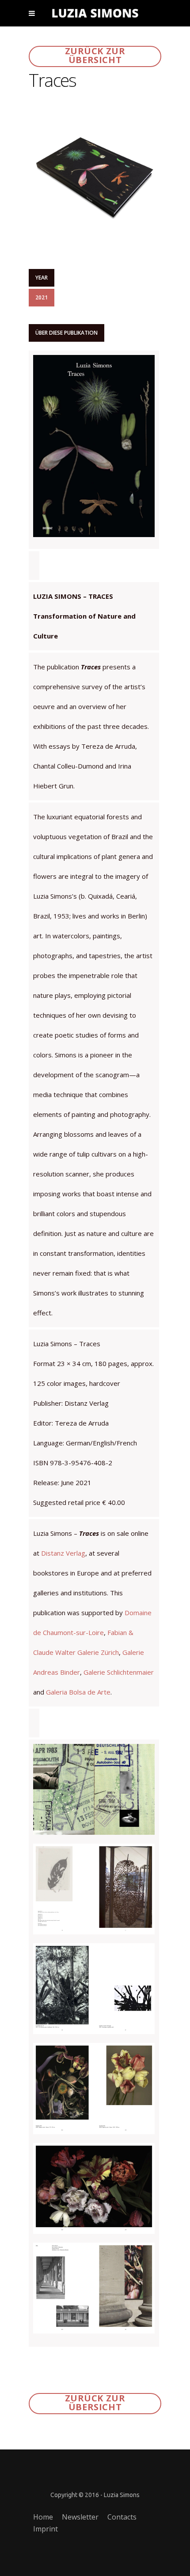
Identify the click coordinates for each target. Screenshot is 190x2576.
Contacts (122, 2517)
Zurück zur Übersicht (95, 56)
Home (43, 2517)
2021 (42, 297)
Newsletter (80, 2517)
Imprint (46, 2529)
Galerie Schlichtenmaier (119, 1672)
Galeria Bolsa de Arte (78, 1692)
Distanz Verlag (63, 1553)
